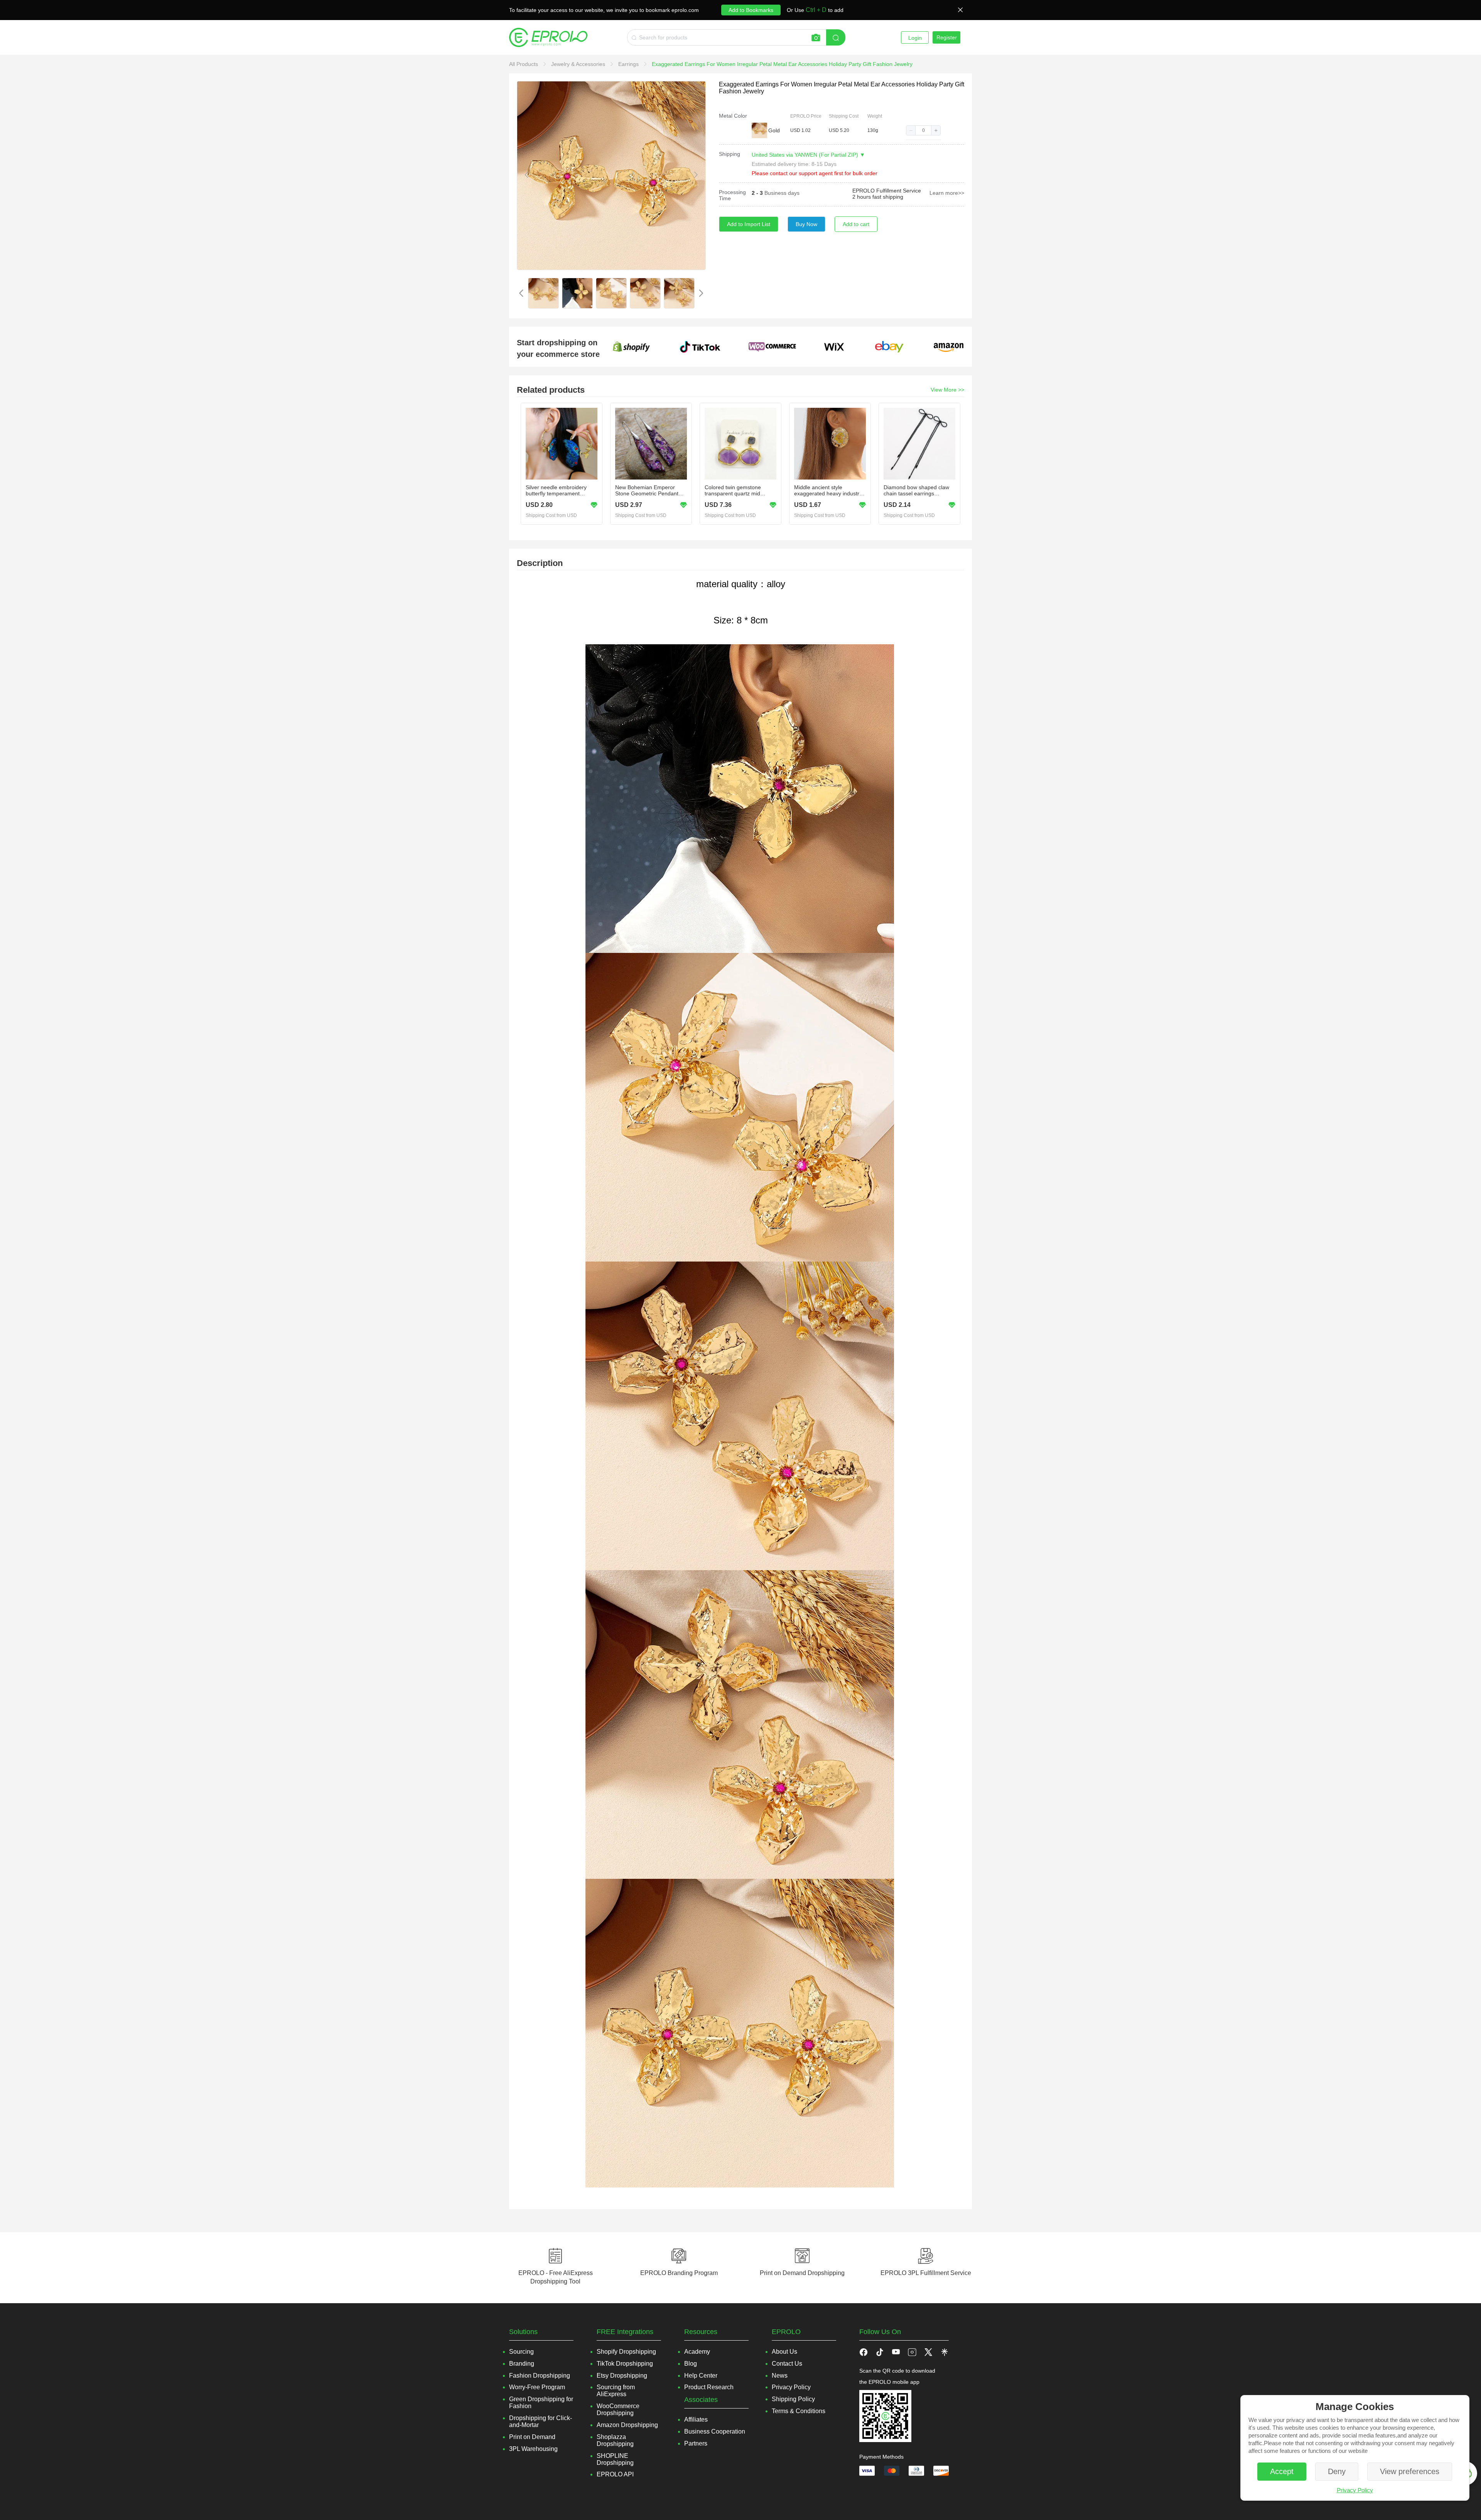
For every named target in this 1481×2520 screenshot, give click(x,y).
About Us (784, 2352)
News (780, 2376)
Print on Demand (532, 2437)
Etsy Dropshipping (622, 2376)
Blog (691, 2364)
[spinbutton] (923, 130)
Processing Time (732, 195)
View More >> (947, 390)
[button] (911, 130)
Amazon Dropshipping (627, 2425)
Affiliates (696, 2420)
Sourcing (521, 2352)
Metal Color (733, 116)
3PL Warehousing (533, 2449)
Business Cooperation (715, 2431)
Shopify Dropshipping (626, 2352)
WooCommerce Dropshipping (618, 2409)
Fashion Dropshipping (540, 2376)
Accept (1282, 2471)
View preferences (1410, 2471)
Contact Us (787, 2364)
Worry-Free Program (537, 2387)
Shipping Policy (793, 2399)
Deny (1337, 2471)
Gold (774, 130)
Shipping (730, 154)
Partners (696, 2443)
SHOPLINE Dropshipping (615, 2459)
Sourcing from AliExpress (616, 2391)
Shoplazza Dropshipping (615, 2440)
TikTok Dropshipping (625, 2364)
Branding (522, 2364)
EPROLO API (615, 2474)
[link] (524, 64)
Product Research (709, 2387)
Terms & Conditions (799, 2411)
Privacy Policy (1355, 2490)
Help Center (701, 2376)
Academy (697, 2352)
